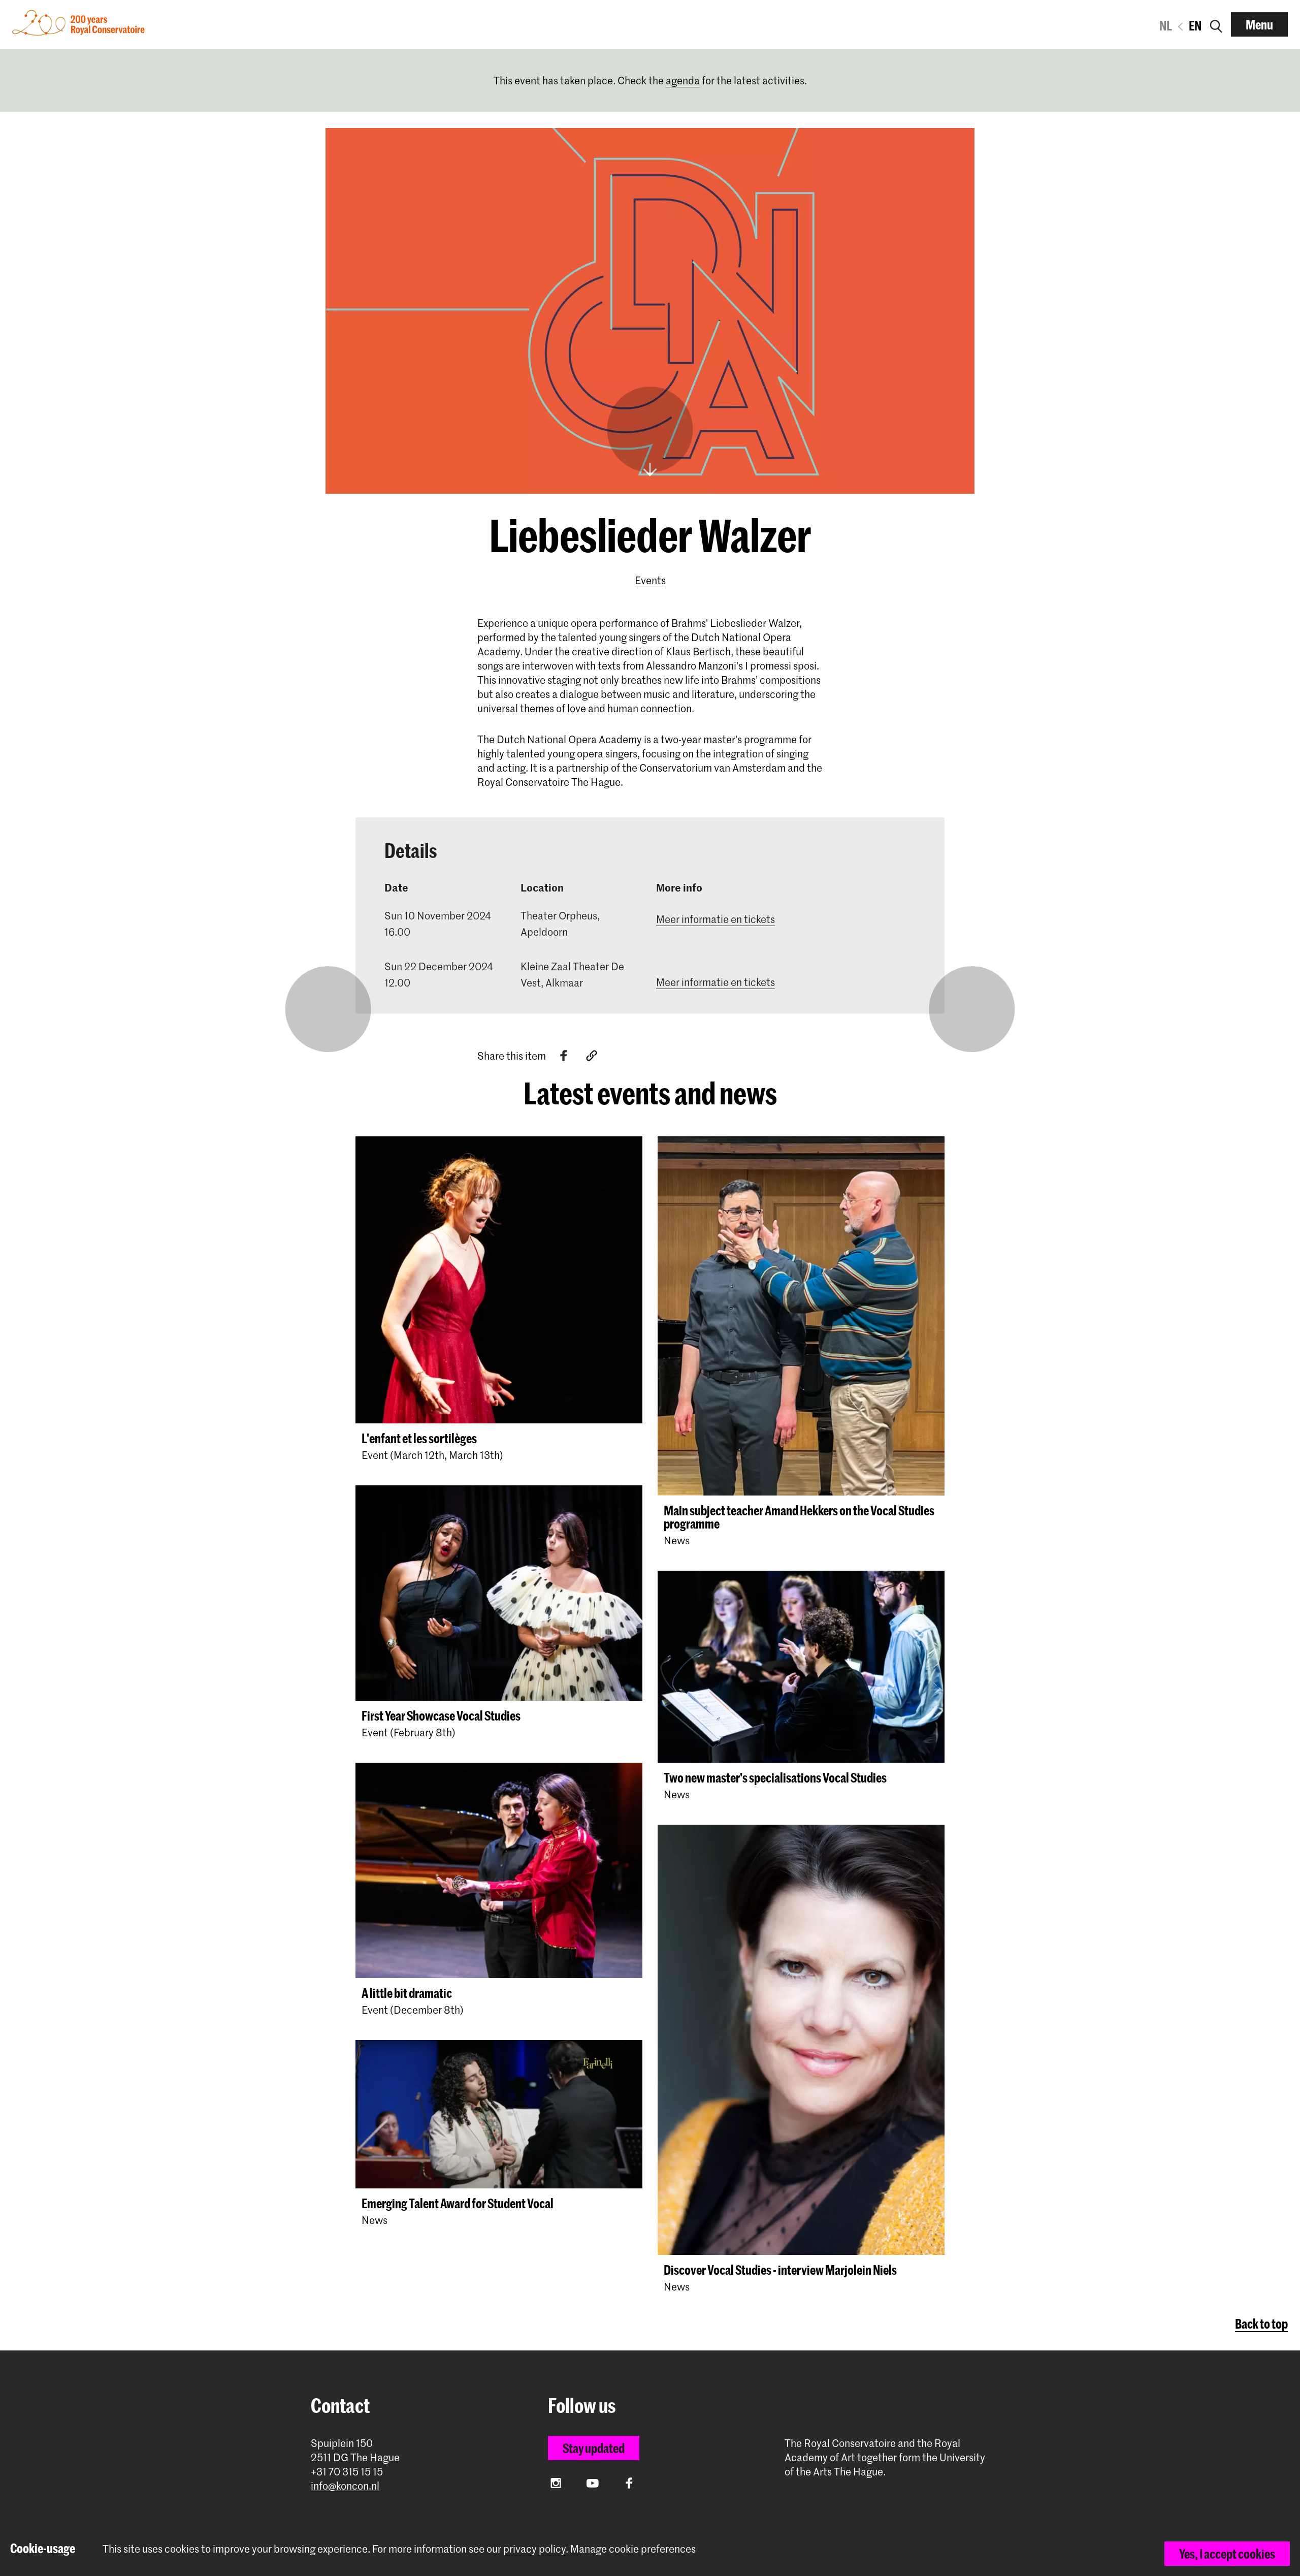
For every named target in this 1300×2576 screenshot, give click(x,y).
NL (1166, 25)
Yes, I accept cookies (1227, 2554)
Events (650, 580)
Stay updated (594, 2448)
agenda (683, 80)
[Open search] (1216, 24)
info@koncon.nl (345, 2486)
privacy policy (534, 2549)
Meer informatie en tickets (716, 919)
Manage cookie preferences (633, 2549)
